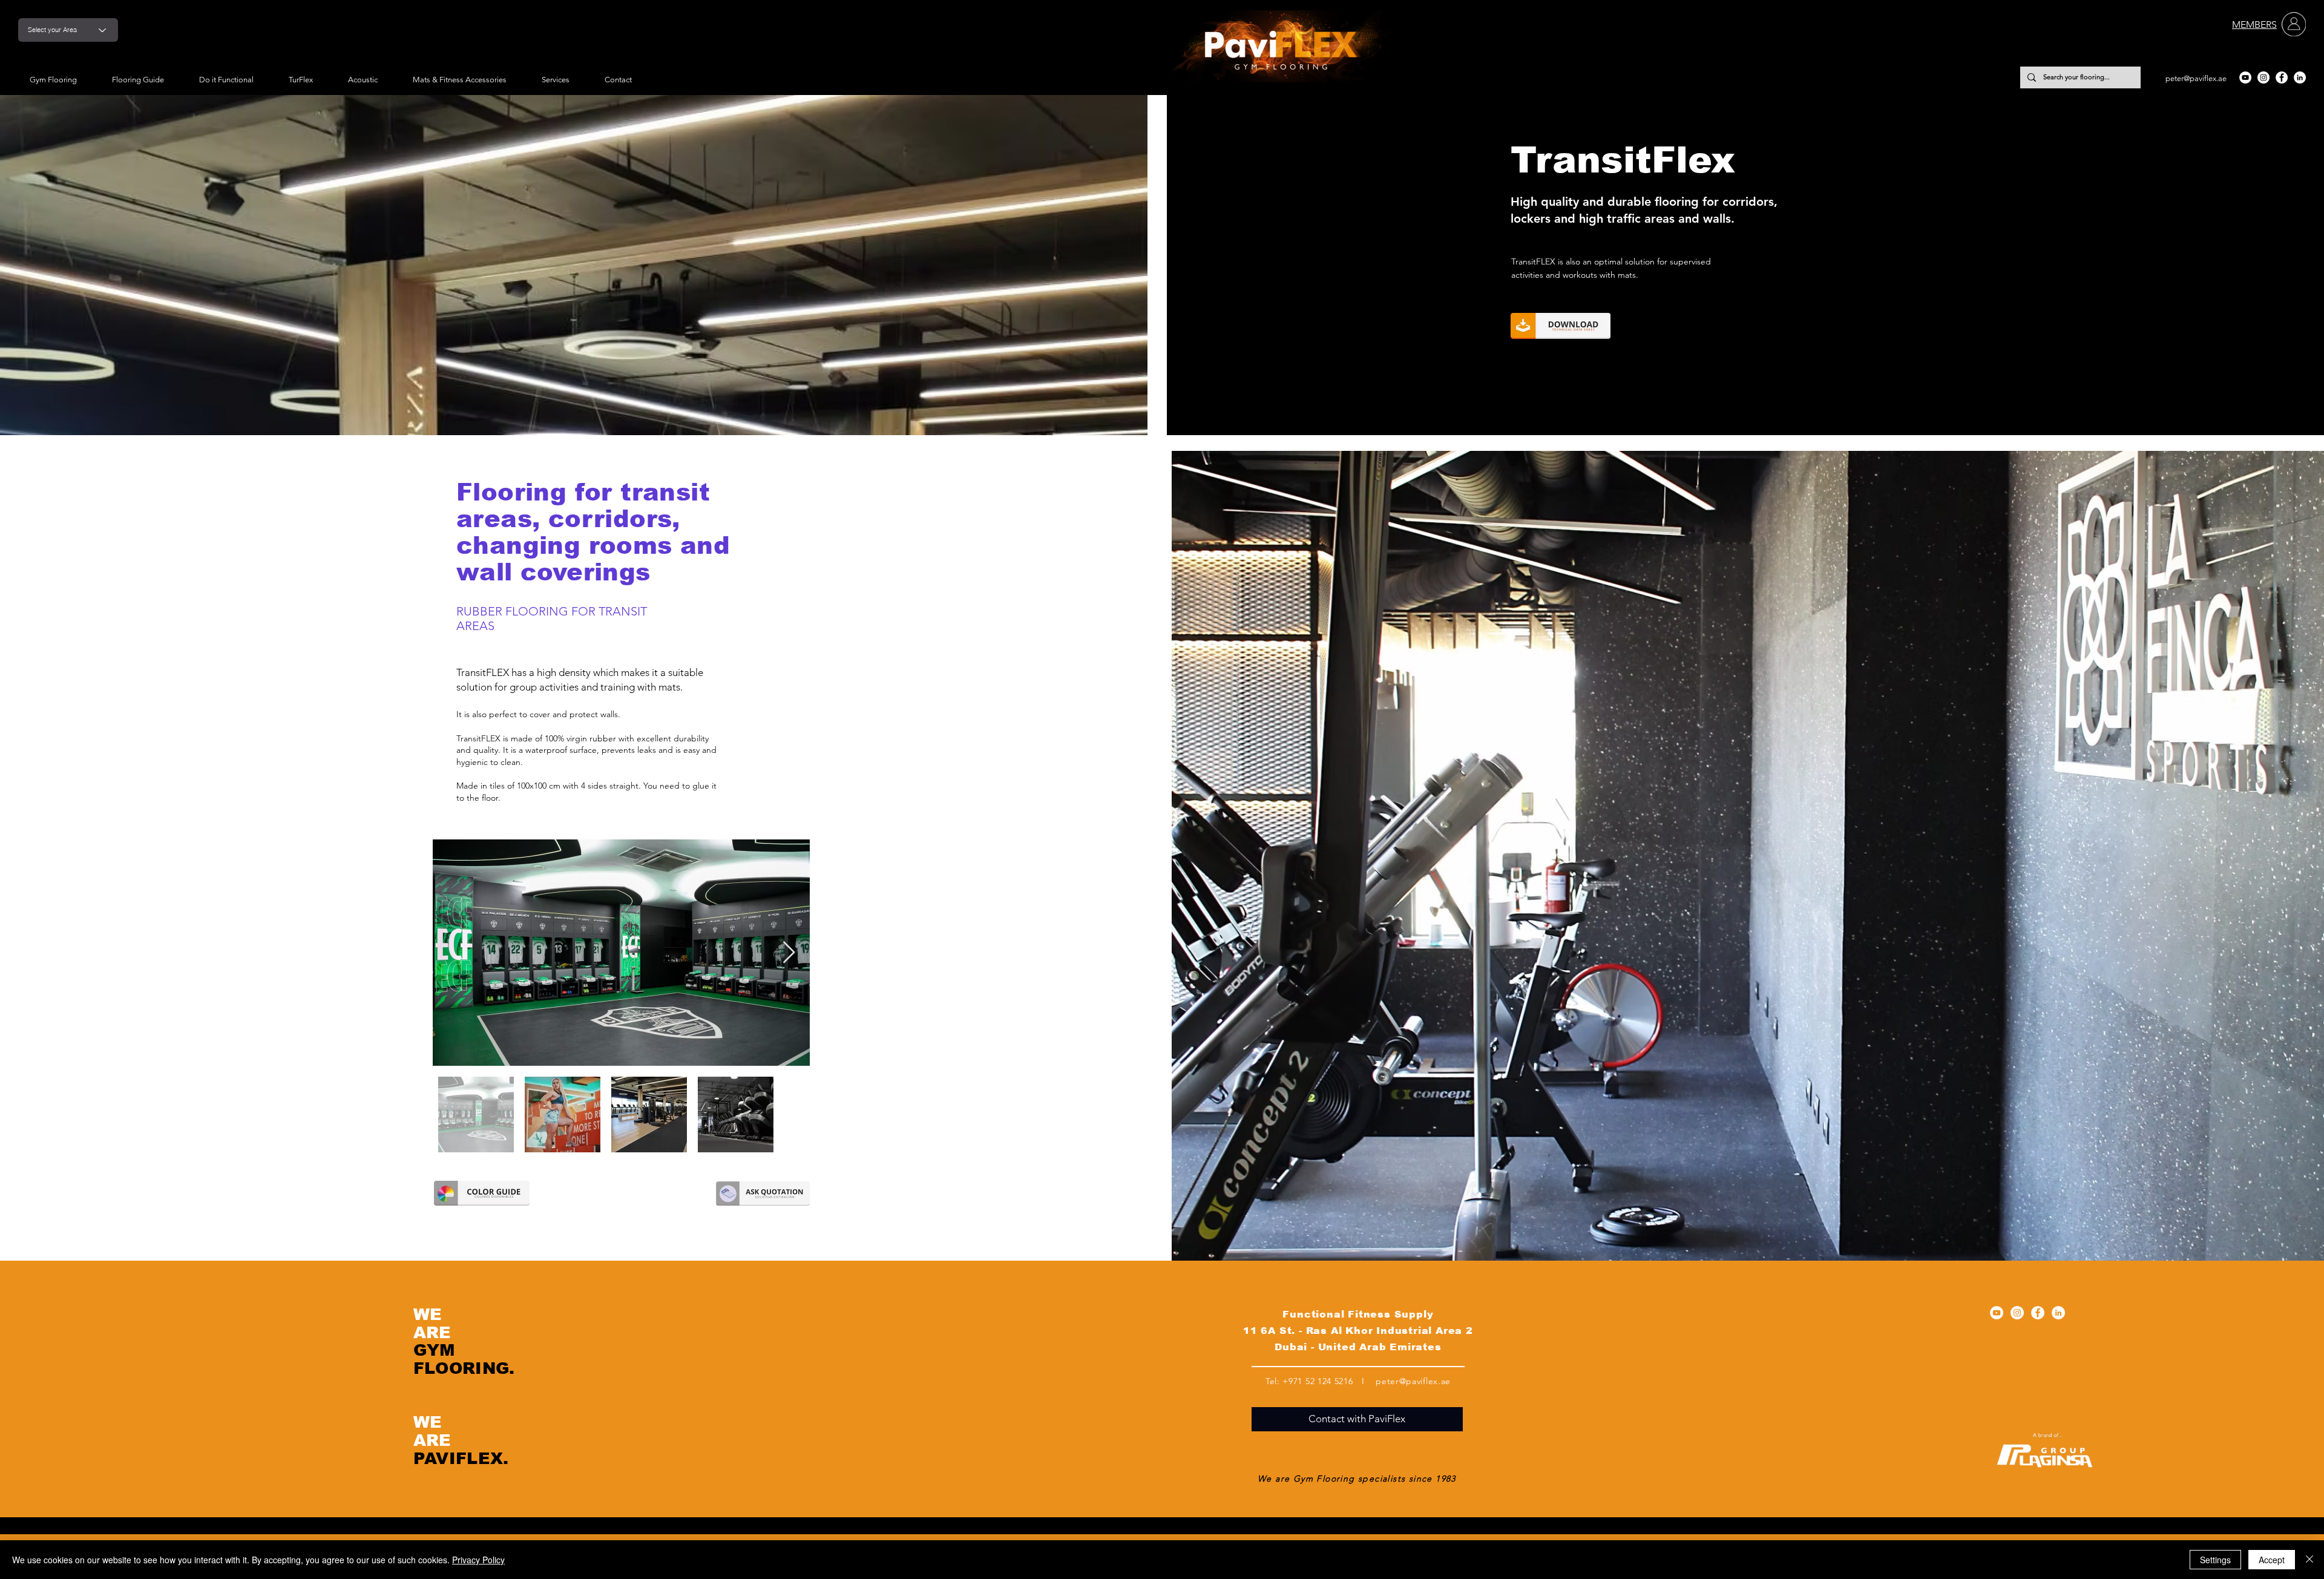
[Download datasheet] (1561, 326)
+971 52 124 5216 (1318, 1381)
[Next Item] (789, 953)
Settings (2215, 1560)
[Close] (2309, 1560)
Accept (2272, 1560)
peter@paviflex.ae (2196, 78)
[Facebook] (2282, 77)
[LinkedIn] (2300, 77)
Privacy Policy (478, 1560)
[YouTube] (2245, 77)
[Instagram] (2263, 77)
